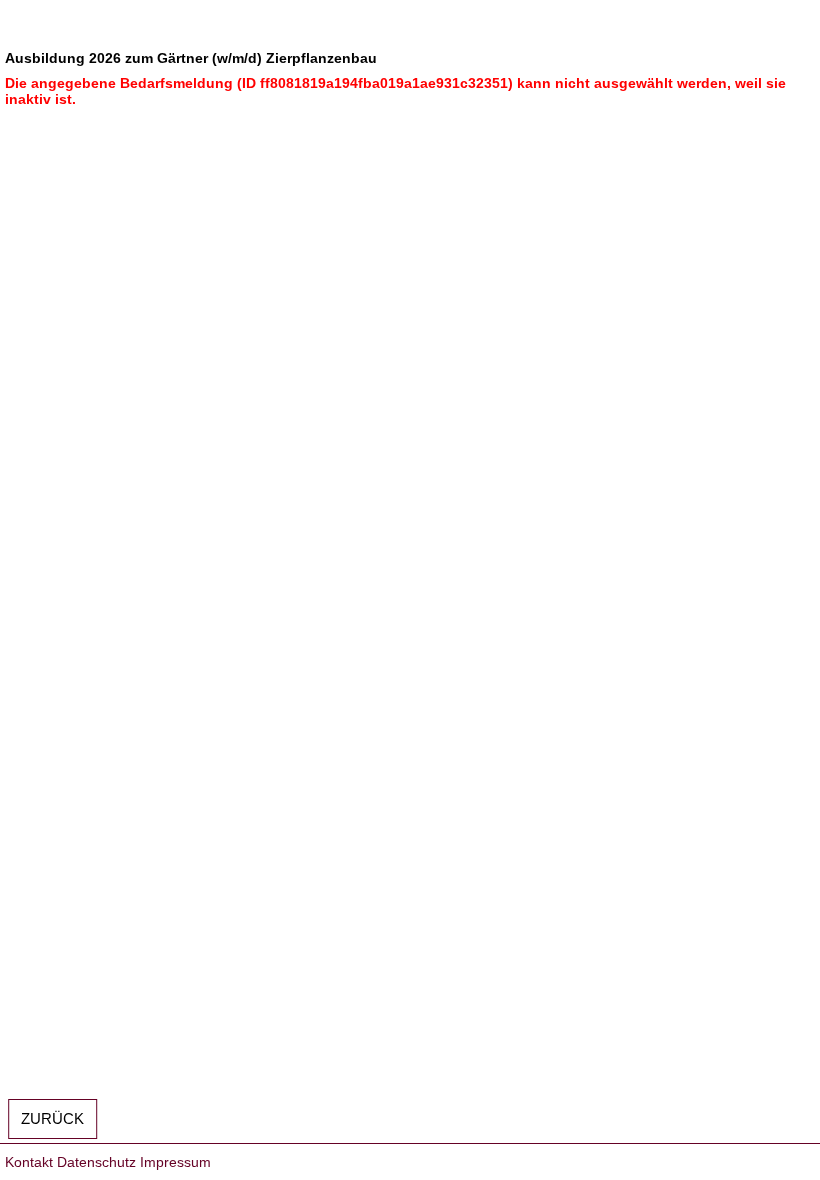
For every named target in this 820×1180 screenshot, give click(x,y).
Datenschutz (96, 1162)
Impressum (175, 1162)
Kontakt (29, 1162)
